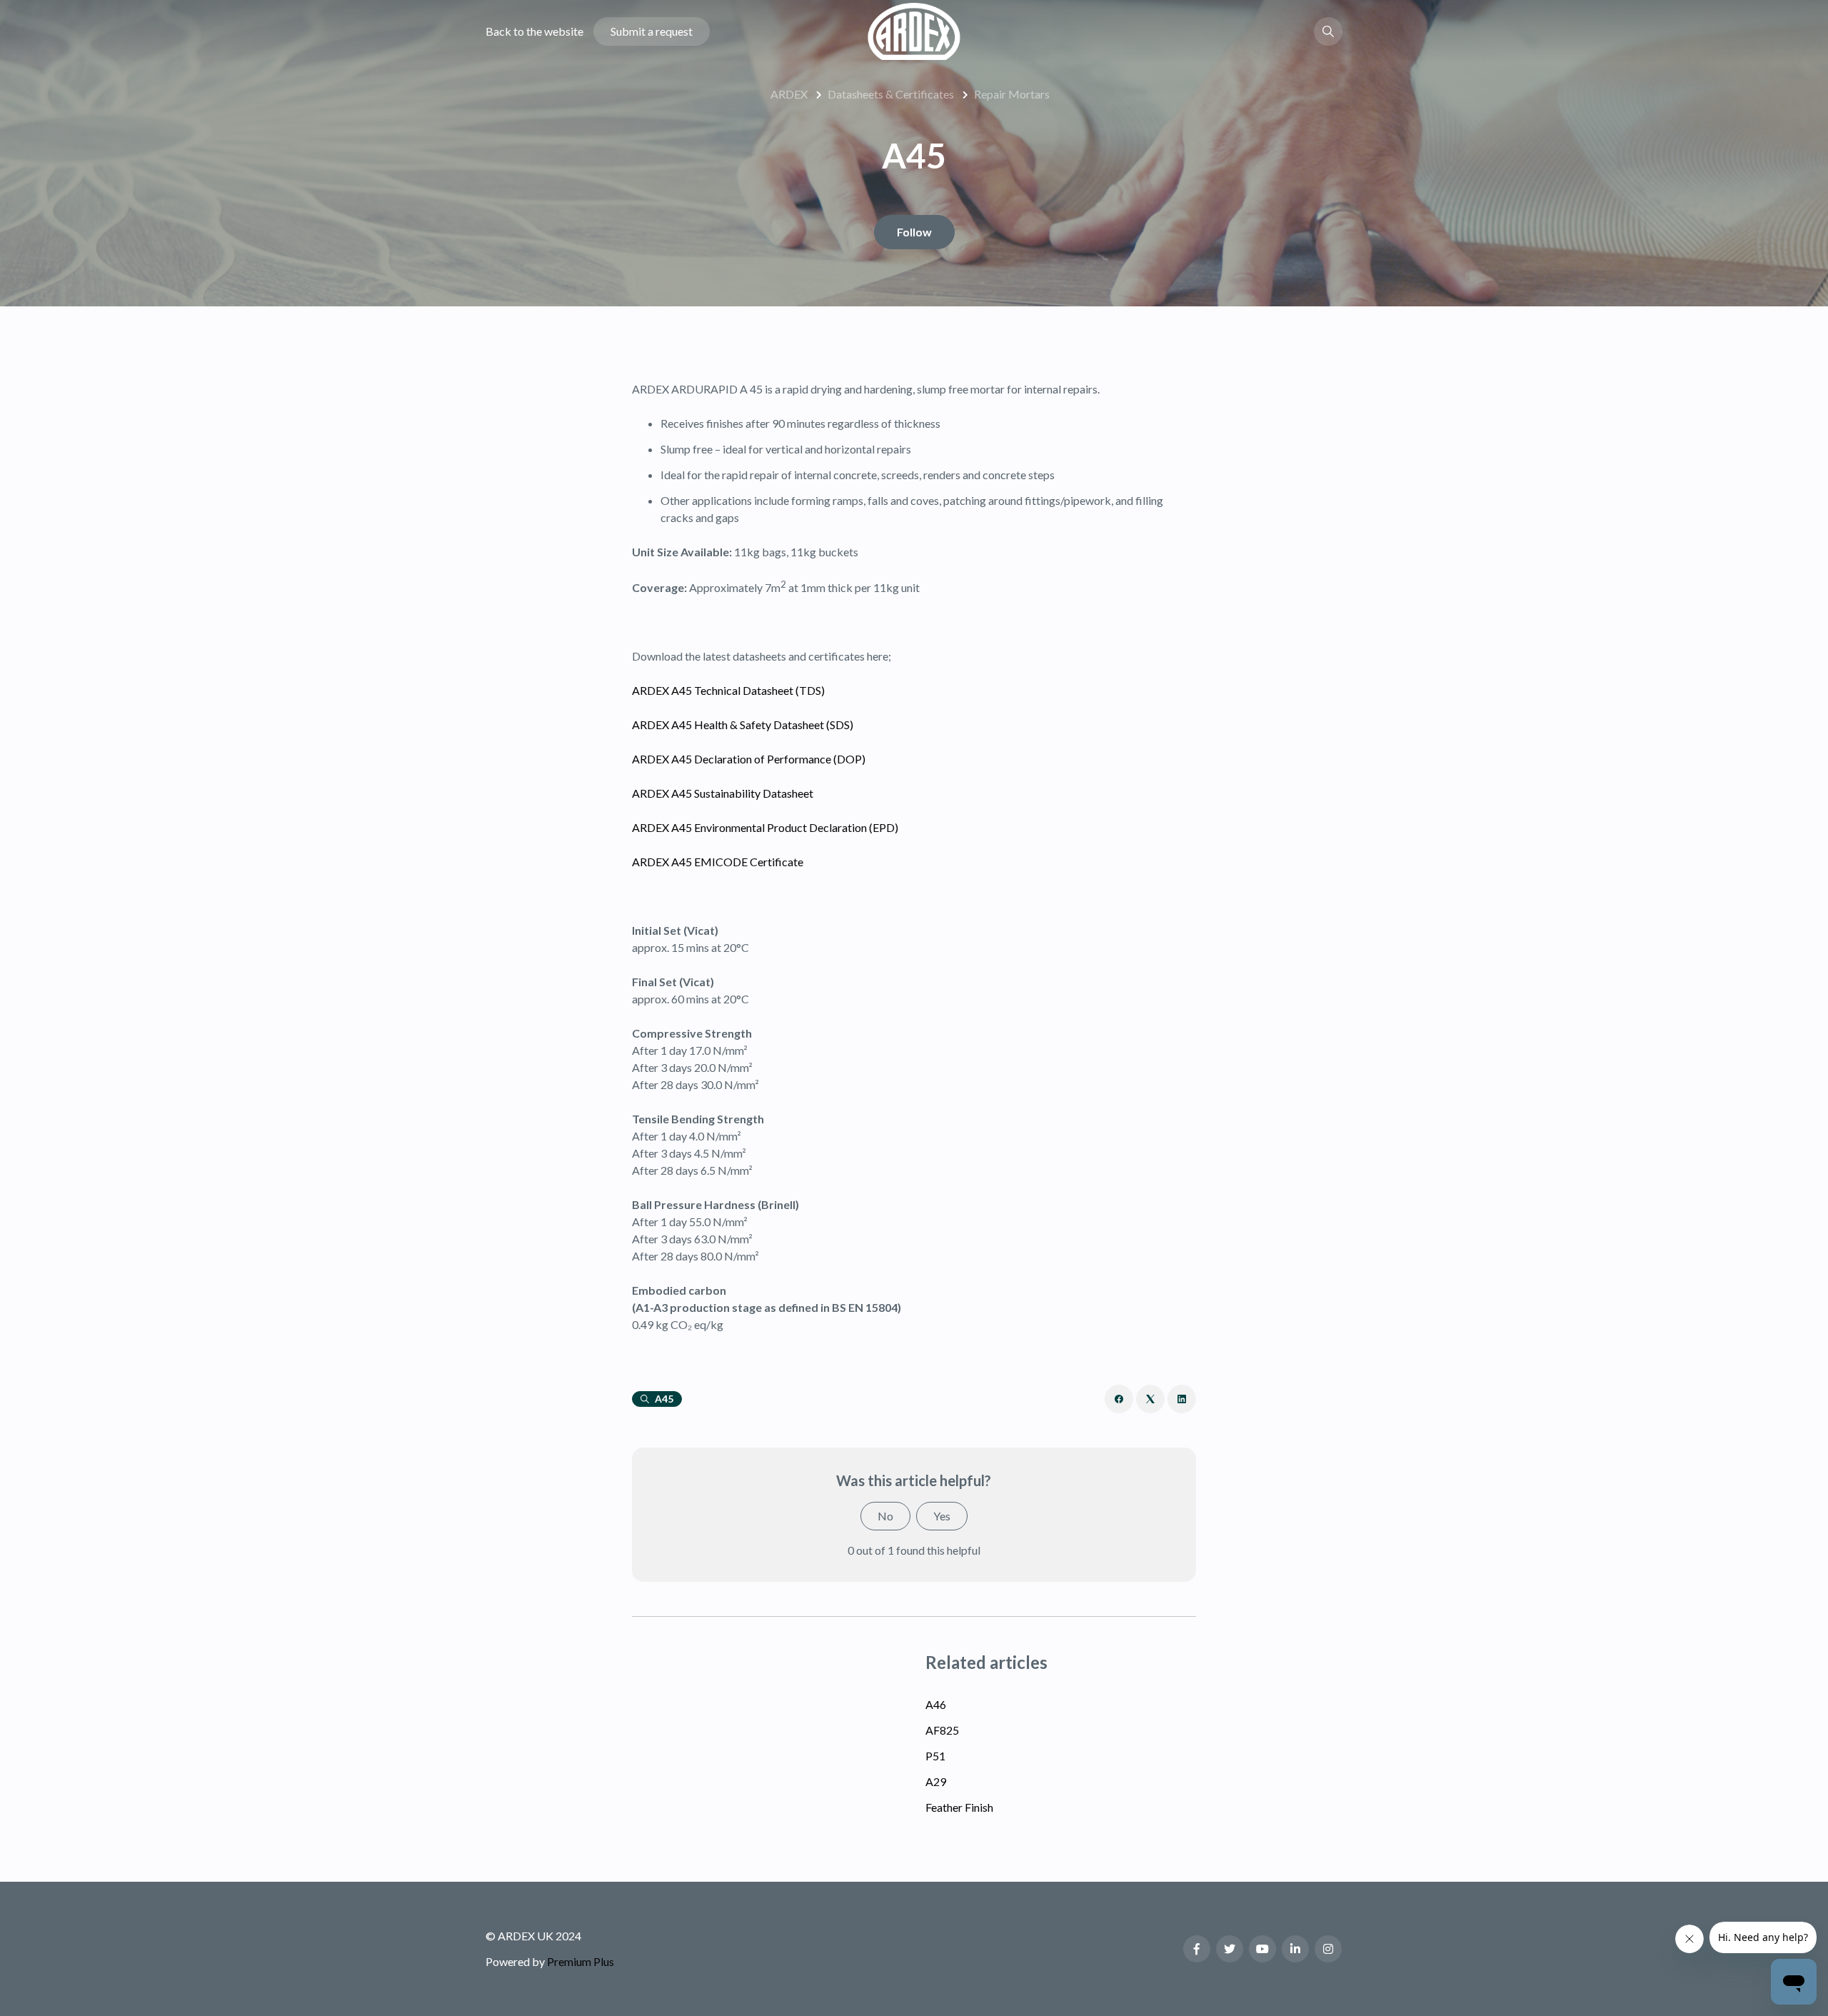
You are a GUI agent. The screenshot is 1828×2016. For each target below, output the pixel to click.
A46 (936, 1704)
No (885, 1516)
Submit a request (652, 31)
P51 (935, 1756)
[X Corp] (1150, 1399)
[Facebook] (1119, 1399)
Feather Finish (959, 1807)
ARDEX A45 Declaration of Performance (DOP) (749, 759)
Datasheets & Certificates (891, 94)
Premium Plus (581, 1961)
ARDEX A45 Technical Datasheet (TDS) (728, 690)
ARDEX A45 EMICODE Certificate (718, 862)
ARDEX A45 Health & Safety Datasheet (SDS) (743, 724)
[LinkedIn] (1182, 1399)
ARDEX (789, 94)
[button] (1328, 31)
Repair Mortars (1012, 94)
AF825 (942, 1730)
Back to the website (534, 31)
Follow (914, 232)
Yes (942, 1516)
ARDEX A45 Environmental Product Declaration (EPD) (765, 827)
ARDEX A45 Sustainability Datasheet (723, 793)
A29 (936, 1781)
